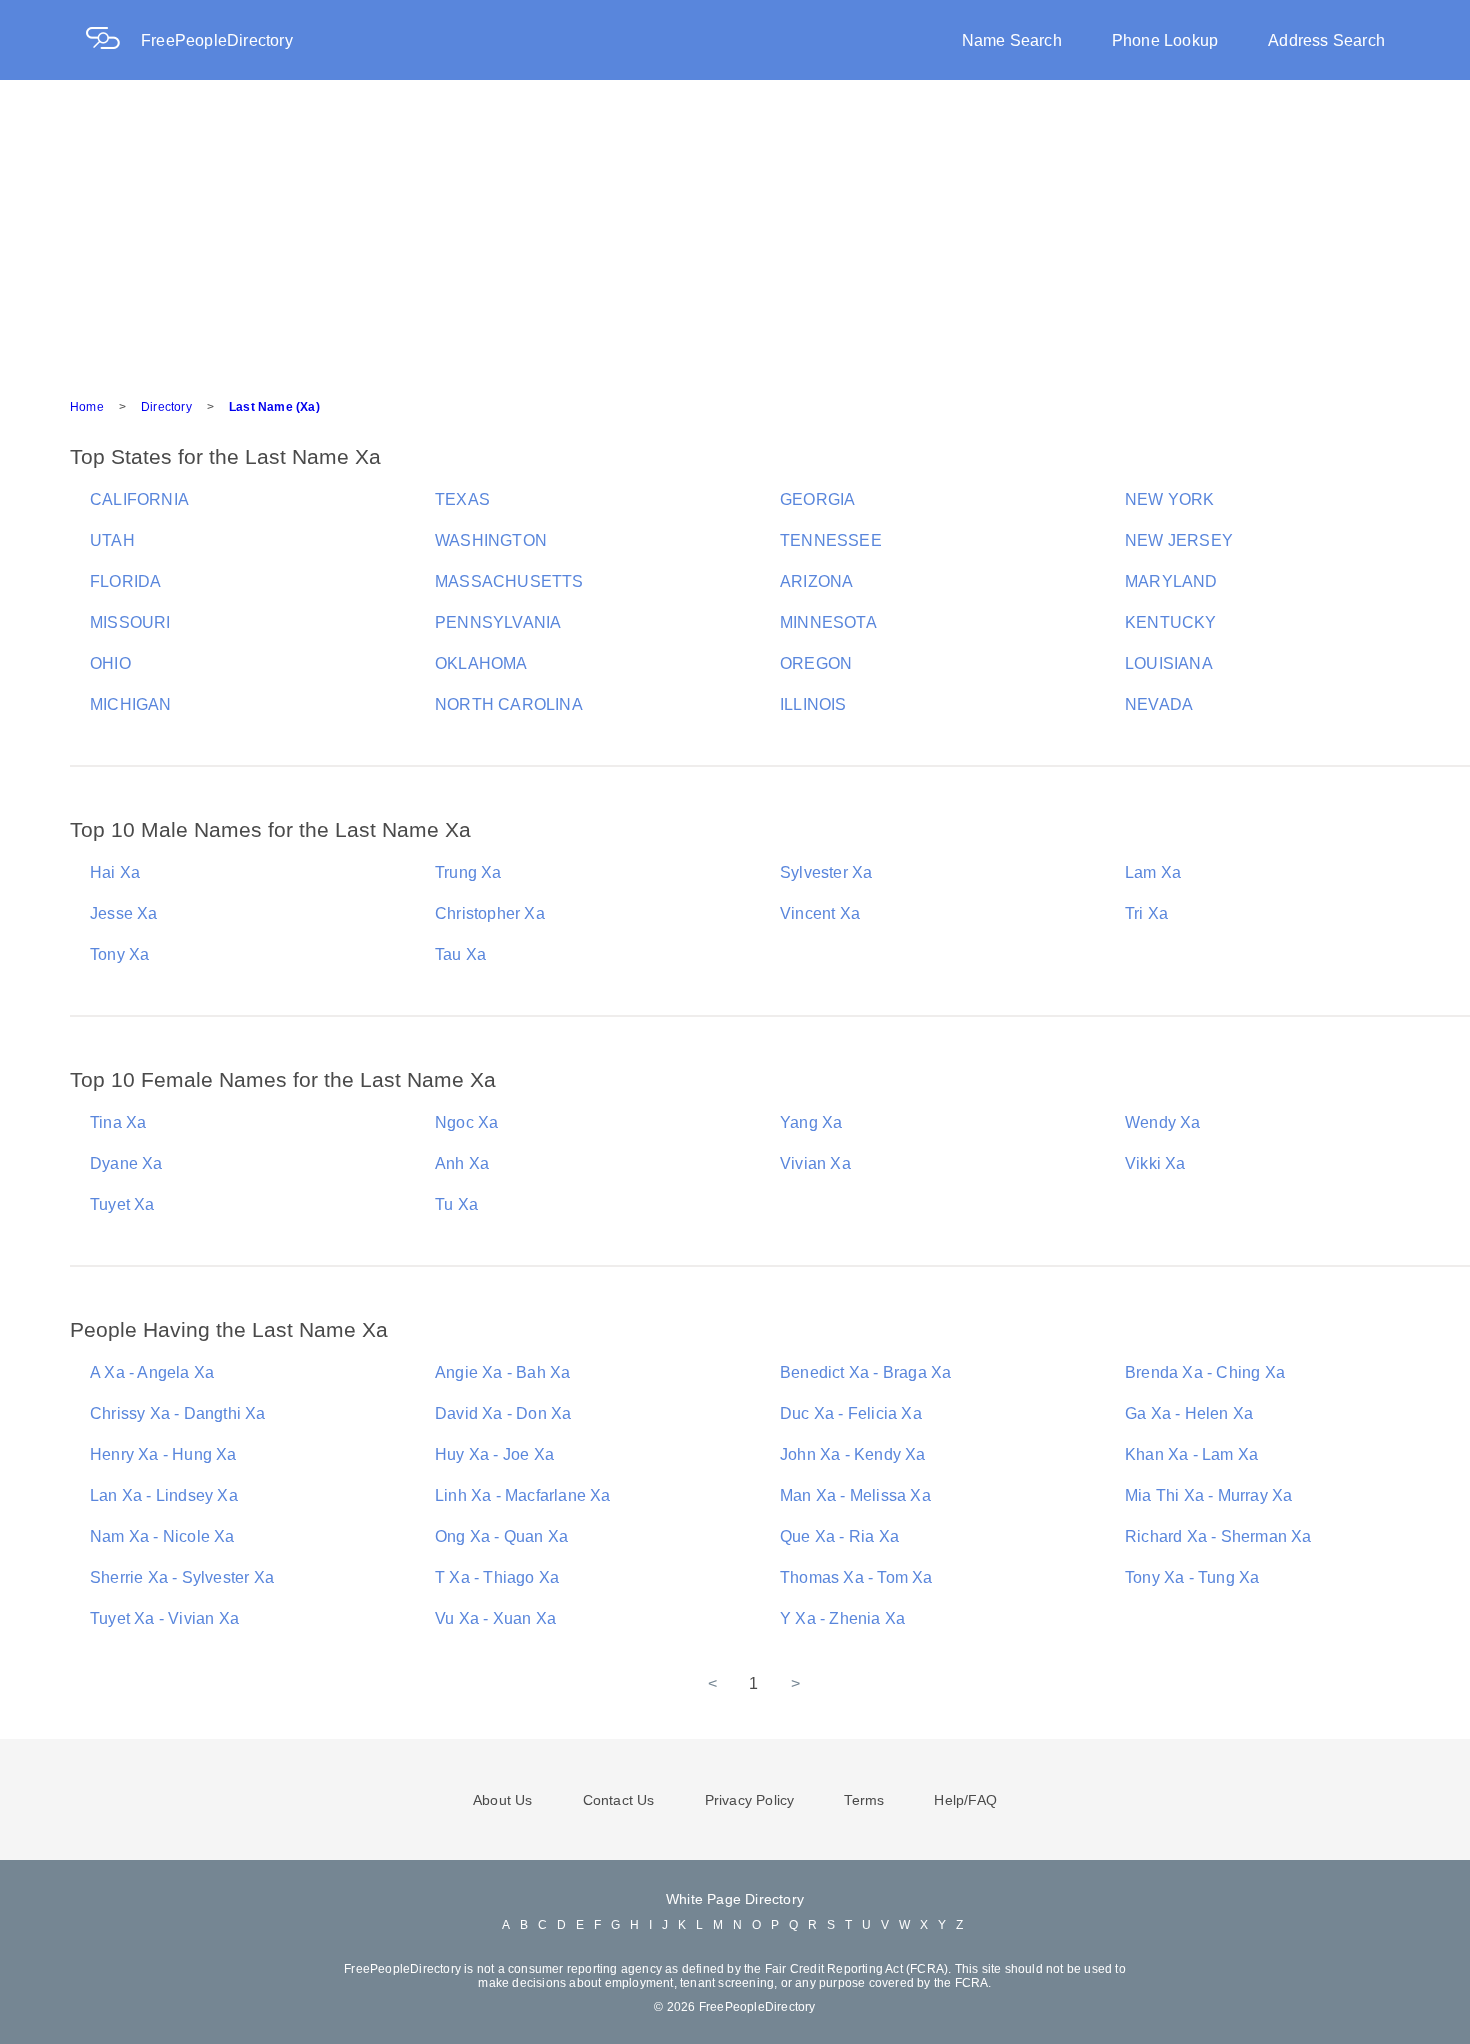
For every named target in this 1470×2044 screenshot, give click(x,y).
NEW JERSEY (1179, 540)
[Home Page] (113, 40)
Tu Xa (456, 1204)
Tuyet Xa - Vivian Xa (164, 1618)
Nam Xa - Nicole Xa (162, 1536)
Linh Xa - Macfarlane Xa (523, 1495)
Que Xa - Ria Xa (839, 1536)
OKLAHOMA (481, 663)
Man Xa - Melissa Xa (855, 1495)
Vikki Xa (1155, 1163)
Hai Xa (115, 872)
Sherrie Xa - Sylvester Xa (182, 1577)
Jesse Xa (124, 913)
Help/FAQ (965, 1800)
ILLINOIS (813, 704)
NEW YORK (1170, 499)
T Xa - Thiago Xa (497, 1577)
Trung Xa (468, 872)
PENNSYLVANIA (498, 622)
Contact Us (619, 1800)
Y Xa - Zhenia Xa (842, 1618)
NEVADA (1159, 704)
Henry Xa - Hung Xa (163, 1454)
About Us (503, 1800)
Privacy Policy (750, 1800)
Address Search (1326, 40)
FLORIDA (125, 581)
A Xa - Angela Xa (152, 1372)
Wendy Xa (1163, 1122)
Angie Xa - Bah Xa (502, 1372)
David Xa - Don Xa (503, 1413)
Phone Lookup (1165, 40)
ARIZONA (816, 581)
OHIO (110, 663)
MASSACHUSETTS (509, 581)
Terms (864, 1800)
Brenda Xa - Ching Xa (1205, 1372)
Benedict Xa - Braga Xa (865, 1372)
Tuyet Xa (122, 1204)
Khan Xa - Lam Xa (1191, 1454)
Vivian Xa (815, 1163)
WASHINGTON (491, 540)
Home (87, 407)
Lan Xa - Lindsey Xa (164, 1495)
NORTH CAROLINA (509, 704)
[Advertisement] (735, 230)
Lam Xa (1153, 872)
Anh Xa (462, 1163)
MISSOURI (130, 622)
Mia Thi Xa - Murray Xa (1208, 1495)
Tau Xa (460, 954)
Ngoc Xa (466, 1122)
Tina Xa (118, 1122)
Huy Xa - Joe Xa (494, 1454)
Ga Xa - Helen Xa (1189, 1413)
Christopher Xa (490, 913)
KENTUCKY (1171, 622)
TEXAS (462, 499)
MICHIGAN (131, 704)
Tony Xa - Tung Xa (1192, 1577)
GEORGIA (817, 499)
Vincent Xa (820, 913)
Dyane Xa (126, 1163)
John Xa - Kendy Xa (853, 1454)
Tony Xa (119, 954)
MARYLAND (1171, 581)
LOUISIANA (1169, 663)
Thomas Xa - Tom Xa (856, 1577)
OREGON (816, 663)
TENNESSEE (831, 540)
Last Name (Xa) (274, 407)
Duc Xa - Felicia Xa (851, 1413)
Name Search (1012, 40)
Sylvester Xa (826, 872)
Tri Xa (1146, 913)
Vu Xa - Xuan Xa (495, 1618)
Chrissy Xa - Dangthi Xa (178, 1413)
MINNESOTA (828, 622)
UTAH (112, 540)
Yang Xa (811, 1122)
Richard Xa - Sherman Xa (1218, 1536)
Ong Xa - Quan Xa (501, 1536)
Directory (166, 407)
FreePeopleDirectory (217, 40)
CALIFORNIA (139, 499)
